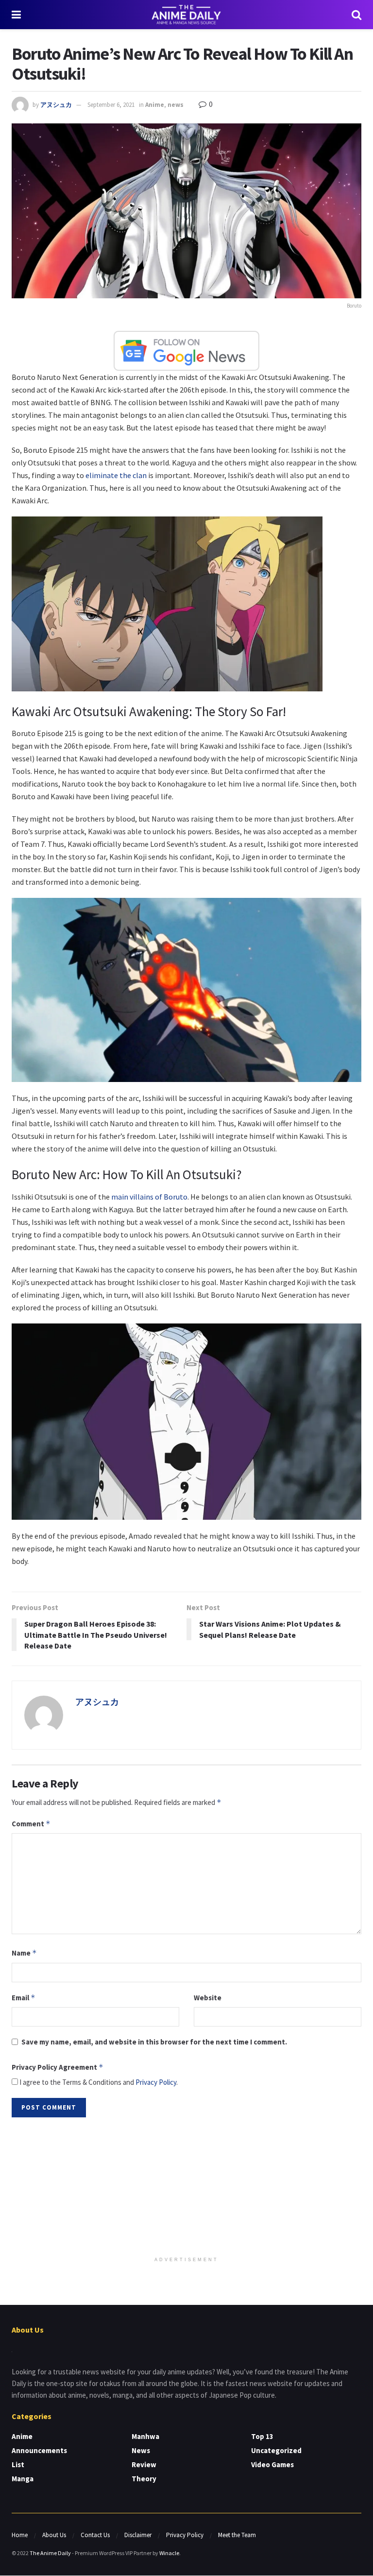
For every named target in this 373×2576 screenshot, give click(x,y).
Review (144, 2464)
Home (20, 2535)
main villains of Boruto (149, 1197)
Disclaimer (138, 2535)
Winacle (169, 2553)
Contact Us (95, 2535)
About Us (54, 2535)
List (18, 2464)
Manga (23, 2479)
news (176, 105)
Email (24, 1998)
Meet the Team (237, 2535)
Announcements (39, 2450)
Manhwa (145, 2436)
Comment (31, 1824)
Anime (155, 105)
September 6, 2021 (111, 105)
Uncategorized (276, 2450)
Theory (144, 2479)
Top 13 (262, 2436)
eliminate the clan (116, 475)
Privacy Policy (156, 2082)
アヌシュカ (56, 105)
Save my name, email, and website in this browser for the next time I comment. (154, 2042)
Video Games (272, 2464)
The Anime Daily (50, 2553)
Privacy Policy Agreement (58, 2067)
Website (208, 1998)
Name (24, 1953)
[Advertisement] (186, 2188)
